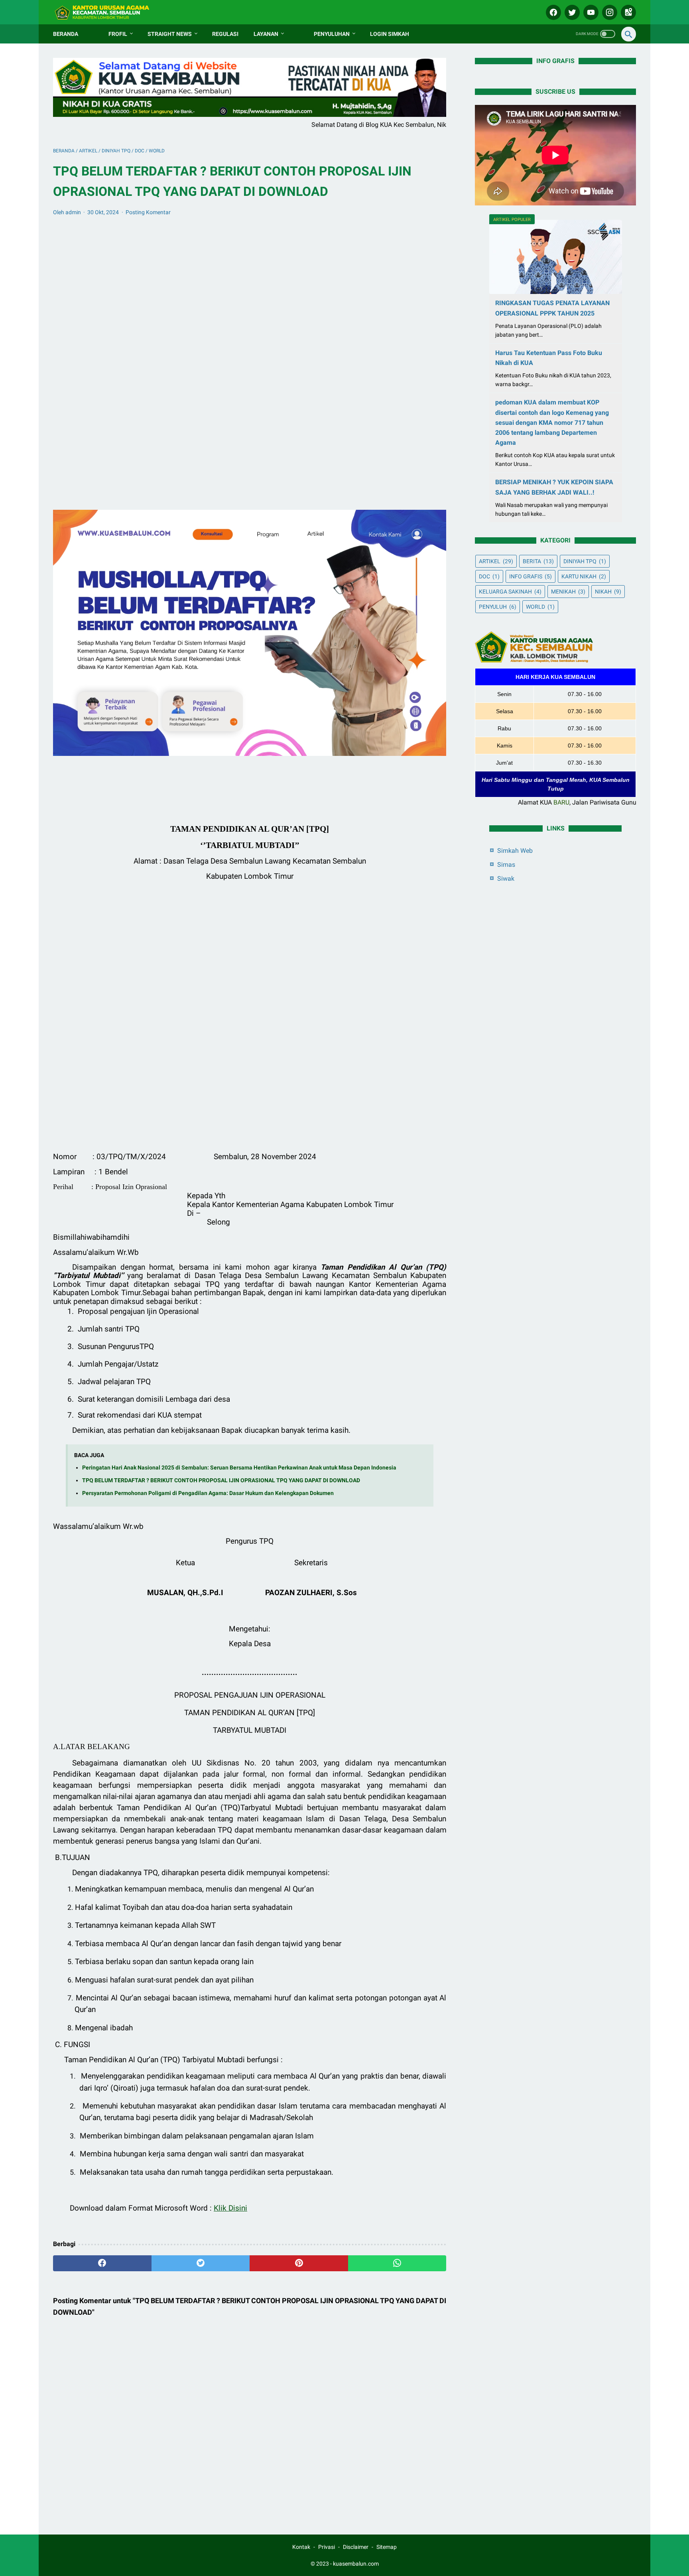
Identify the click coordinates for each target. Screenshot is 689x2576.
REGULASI (225, 34)
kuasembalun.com (356, 2564)
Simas (506, 865)
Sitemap (387, 2547)
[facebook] (552, 12)
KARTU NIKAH (584, 576)
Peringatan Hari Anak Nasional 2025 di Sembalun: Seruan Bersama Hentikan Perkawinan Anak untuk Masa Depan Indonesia (239, 1468)
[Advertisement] (250, 355)
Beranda (66, 34)
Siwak (506, 879)
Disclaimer (356, 2547)
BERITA (538, 561)
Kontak (301, 2547)
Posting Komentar (148, 212)
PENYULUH (498, 607)
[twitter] (571, 12)
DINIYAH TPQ (585, 561)
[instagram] (609, 12)
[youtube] (590, 12)
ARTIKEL (496, 561)
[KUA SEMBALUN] (108, 12)
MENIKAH (568, 592)
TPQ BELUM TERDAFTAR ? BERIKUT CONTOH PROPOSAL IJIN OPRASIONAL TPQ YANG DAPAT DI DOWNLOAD (221, 1480)
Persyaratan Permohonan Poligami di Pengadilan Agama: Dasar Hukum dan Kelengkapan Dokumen (208, 1493)
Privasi (327, 2547)
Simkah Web (515, 851)
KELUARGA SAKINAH (510, 592)
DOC (489, 576)
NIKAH (608, 592)
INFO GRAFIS (531, 576)
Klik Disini (230, 2208)
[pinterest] (299, 2263)
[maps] (627, 12)
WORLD (540, 607)
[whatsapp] (397, 2263)
